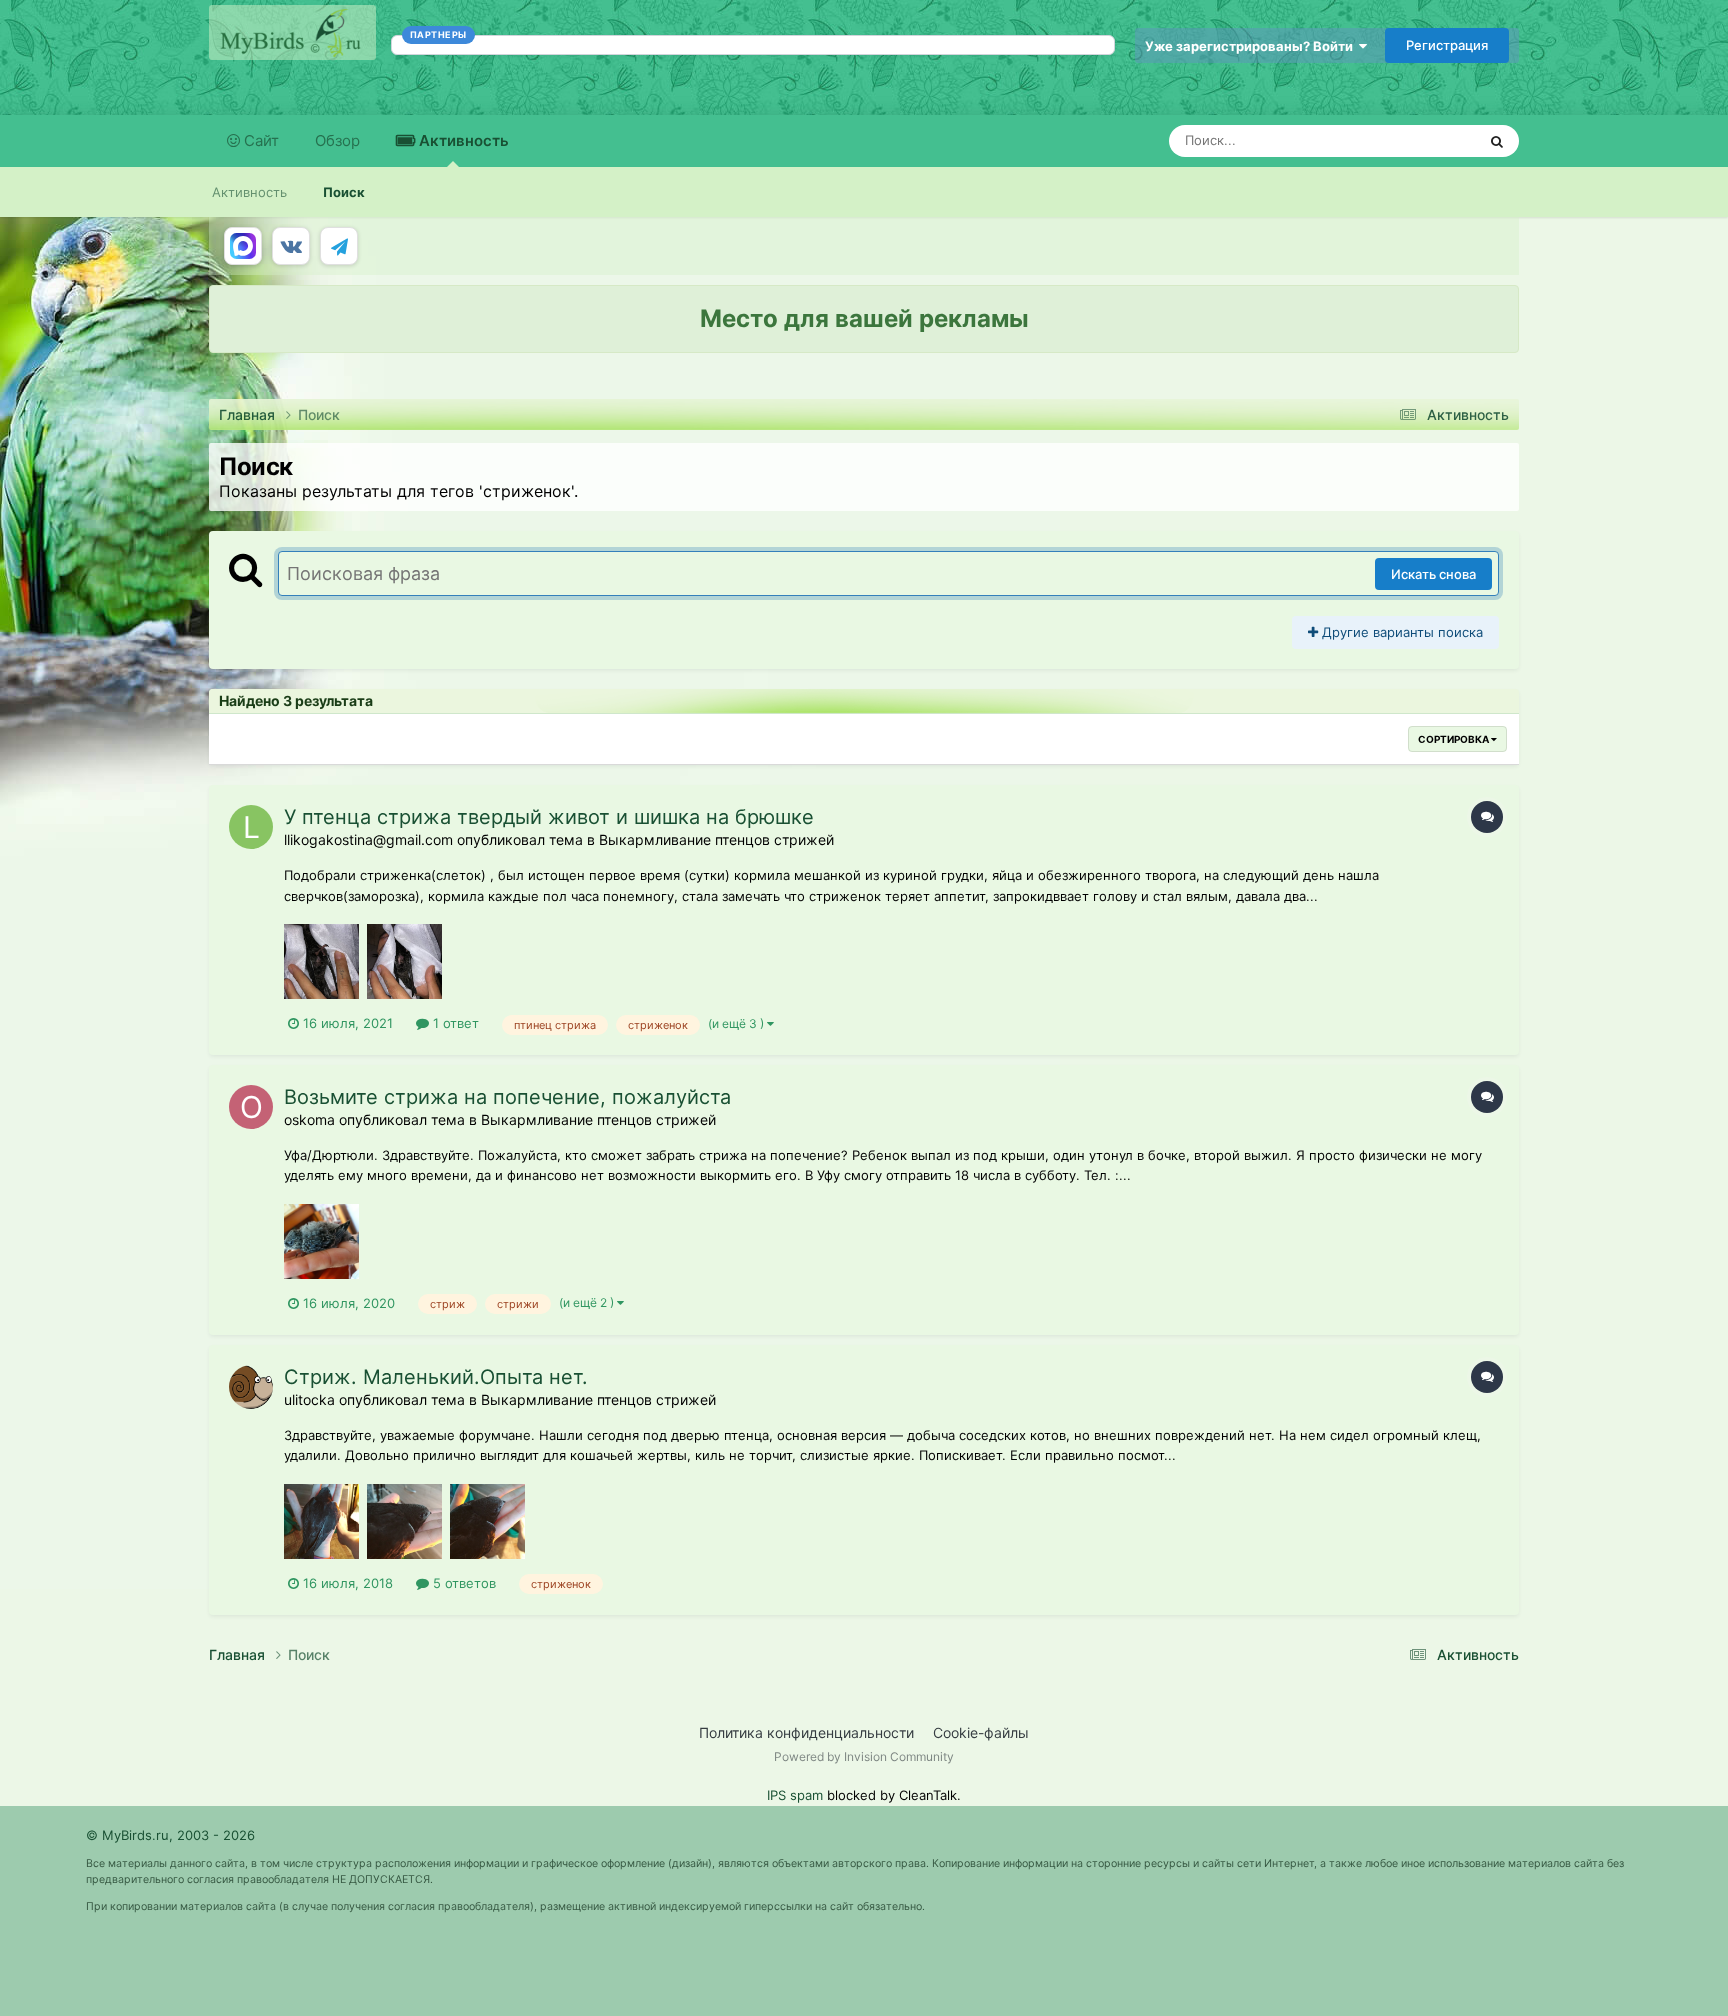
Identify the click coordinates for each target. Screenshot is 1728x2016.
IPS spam (795, 1795)
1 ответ (454, 1023)
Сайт (259, 140)
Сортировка (1454, 739)
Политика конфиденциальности (806, 1732)
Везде (1430, 140)
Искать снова (1433, 574)
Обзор (337, 140)
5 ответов (462, 1583)
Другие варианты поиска (1400, 632)
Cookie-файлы (981, 1732)
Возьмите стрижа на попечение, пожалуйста (507, 1097)
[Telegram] (339, 246)
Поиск (344, 192)
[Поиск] (1497, 141)
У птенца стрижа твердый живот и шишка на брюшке (549, 817)
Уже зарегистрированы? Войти (1252, 46)
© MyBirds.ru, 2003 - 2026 (170, 1835)
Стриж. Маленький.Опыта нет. (436, 1377)
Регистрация (1447, 45)
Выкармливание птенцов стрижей (716, 839)
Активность (462, 140)
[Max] (243, 246)
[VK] (291, 246)
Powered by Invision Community (864, 1756)
